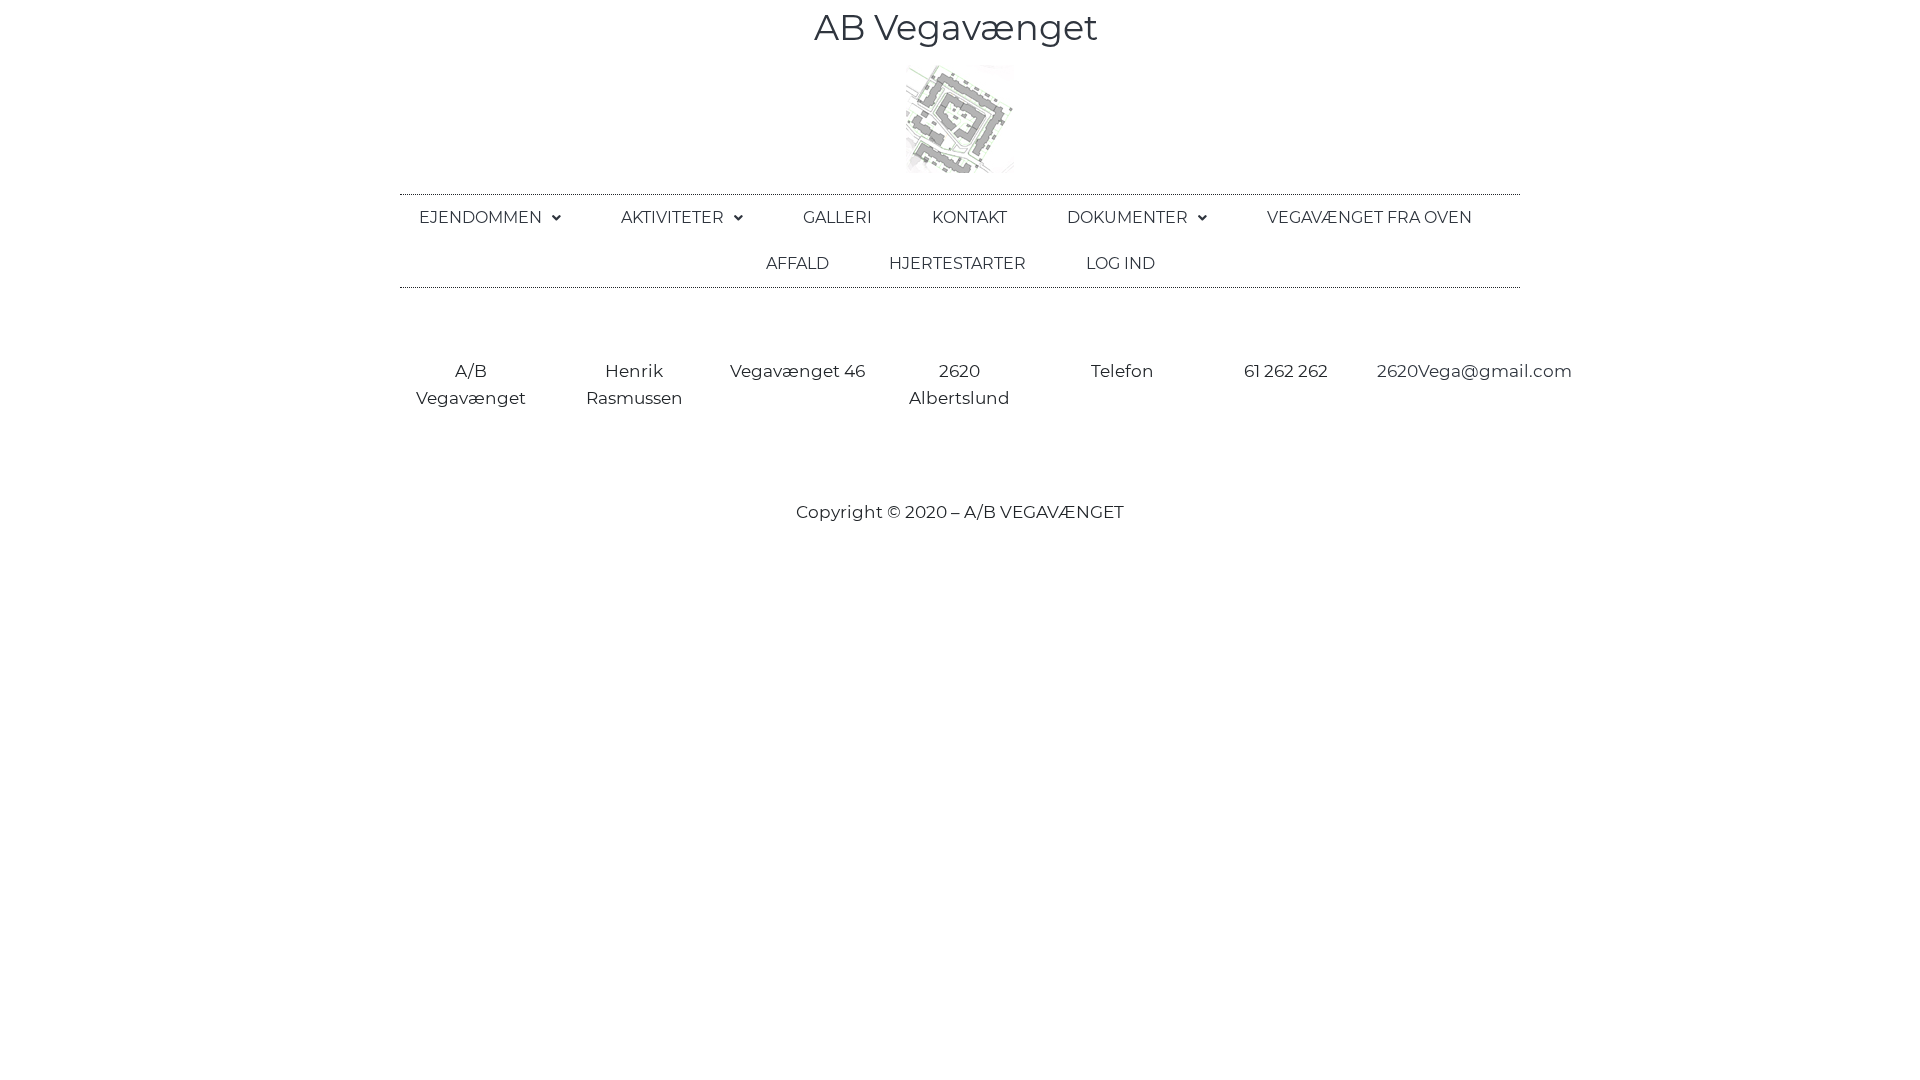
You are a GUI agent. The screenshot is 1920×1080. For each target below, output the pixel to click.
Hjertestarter (957, 263)
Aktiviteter (672, 217)
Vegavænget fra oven (1369, 217)
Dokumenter (1127, 217)
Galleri (837, 217)
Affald (797, 263)
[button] (490, 218)
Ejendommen (480, 217)
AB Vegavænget (960, 27)
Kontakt (969, 217)
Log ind (1120, 263)
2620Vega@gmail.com (1474, 371)
